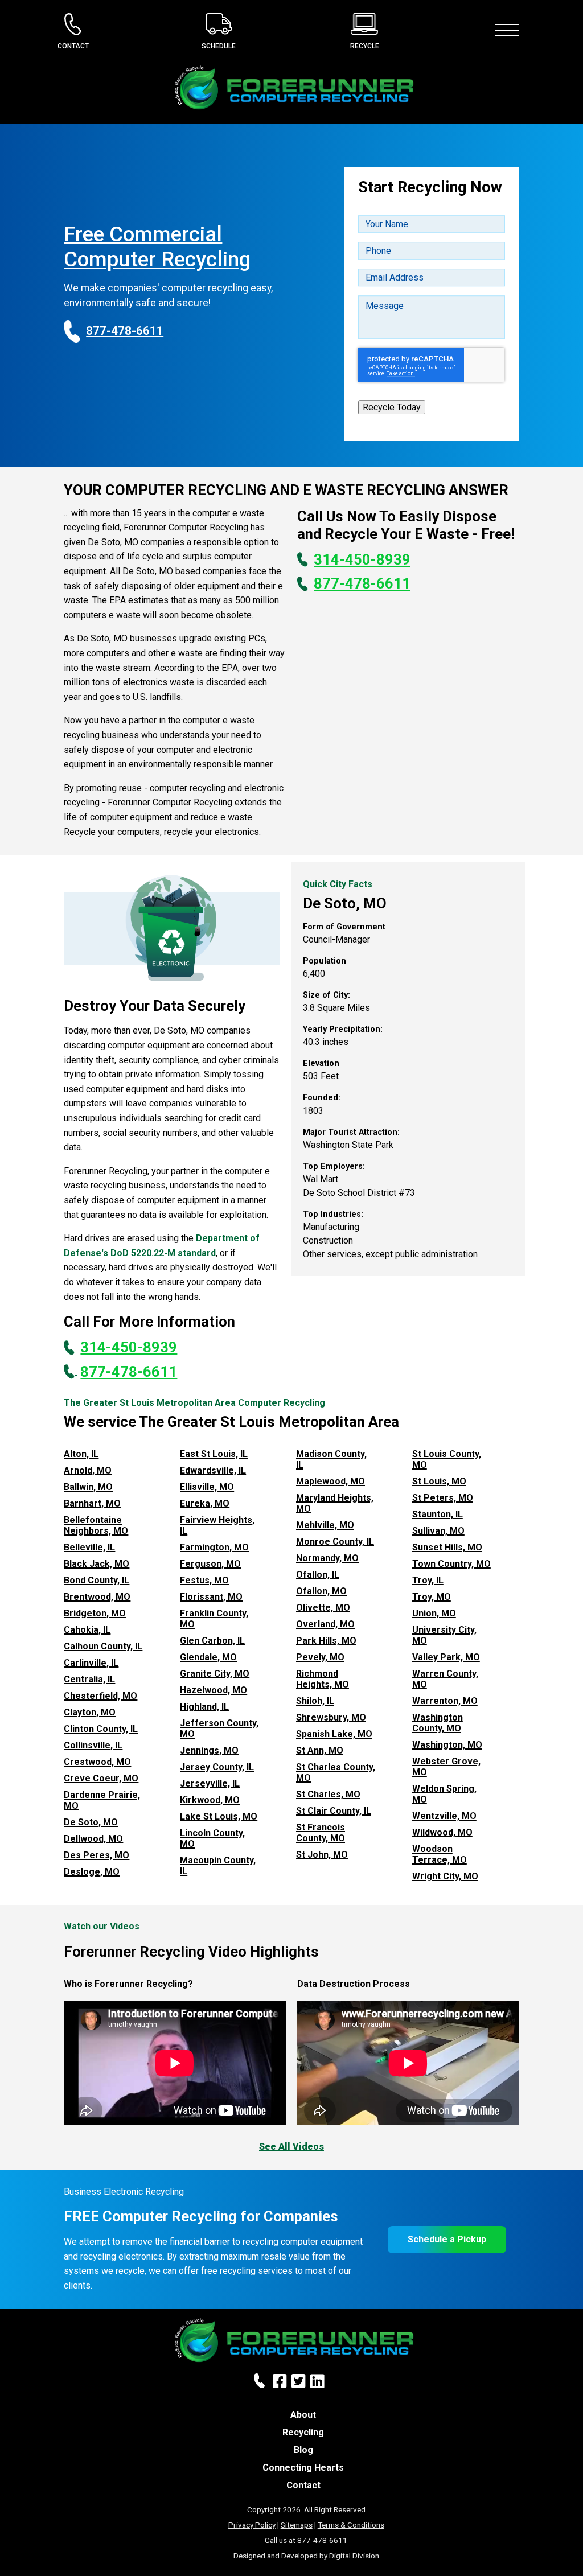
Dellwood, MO (93, 1839)
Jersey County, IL (217, 1767)
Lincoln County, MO (212, 1838)
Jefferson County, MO (219, 1729)
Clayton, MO (90, 1712)
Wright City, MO (445, 1876)
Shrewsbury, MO (331, 1717)
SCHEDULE (219, 46)
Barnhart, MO (92, 1503)
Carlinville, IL (91, 1663)
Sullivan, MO (438, 1531)
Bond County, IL (97, 1580)
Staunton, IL (438, 1514)
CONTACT (73, 46)
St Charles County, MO (336, 1772)
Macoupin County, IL (218, 1866)
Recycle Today (392, 407)
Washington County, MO (438, 1723)
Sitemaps (297, 2525)
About (303, 2415)
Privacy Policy (252, 2525)
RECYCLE (365, 46)
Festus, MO (204, 1580)
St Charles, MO (328, 1794)
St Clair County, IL (334, 1811)
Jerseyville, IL (210, 1783)
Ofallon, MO (321, 1591)
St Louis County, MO (447, 1459)
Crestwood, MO (97, 1762)
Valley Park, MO (446, 1657)
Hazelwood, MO (214, 1690)
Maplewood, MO (330, 1481)
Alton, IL (81, 1454)
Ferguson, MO (210, 1564)
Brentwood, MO (97, 1597)
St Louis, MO (439, 1481)
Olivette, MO (323, 1608)
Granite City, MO (215, 1674)
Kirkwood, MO (210, 1800)
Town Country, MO (451, 1564)
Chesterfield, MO (100, 1696)
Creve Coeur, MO (101, 1778)
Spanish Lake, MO (334, 1734)
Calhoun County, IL (103, 1646)
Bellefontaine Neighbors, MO (96, 1525)
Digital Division (354, 2556)
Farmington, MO (214, 1547)
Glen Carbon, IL (212, 1641)
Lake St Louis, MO (219, 1816)
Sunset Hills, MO (447, 1547)
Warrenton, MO (445, 1701)
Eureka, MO (205, 1503)
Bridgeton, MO (95, 1613)
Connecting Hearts (303, 2468)
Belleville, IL (89, 1547)
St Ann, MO (320, 1750)
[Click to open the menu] (510, 30)
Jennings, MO (209, 1750)
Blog (303, 2450)
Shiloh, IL (315, 1701)
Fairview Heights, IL (217, 1525)
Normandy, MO (327, 1558)
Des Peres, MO (97, 1855)
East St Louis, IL (214, 1454)
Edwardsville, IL (213, 1470)
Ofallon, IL (318, 1575)
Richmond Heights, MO (323, 1679)
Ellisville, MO (207, 1487)
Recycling (303, 2432)
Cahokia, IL (87, 1630)
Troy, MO (432, 1597)
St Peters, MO (443, 1498)
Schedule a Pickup (447, 2239)
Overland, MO (325, 1624)
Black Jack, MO (97, 1564)
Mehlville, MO (325, 1525)
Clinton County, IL (101, 1729)
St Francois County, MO (321, 1833)
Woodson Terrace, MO (440, 1854)
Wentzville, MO (444, 1816)
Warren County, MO (445, 1679)
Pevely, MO (320, 1657)
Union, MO (434, 1613)
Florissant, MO (211, 1597)
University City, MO (444, 1635)
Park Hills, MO (326, 1641)
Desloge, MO (92, 1872)
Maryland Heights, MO (335, 1503)
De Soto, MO (91, 1822)
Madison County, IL (331, 1459)
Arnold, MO (88, 1470)
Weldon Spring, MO (444, 1794)
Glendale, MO (208, 1657)
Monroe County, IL (335, 1542)
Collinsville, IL (93, 1745)
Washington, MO (447, 1745)
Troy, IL (428, 1580)
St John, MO (322, 1855)
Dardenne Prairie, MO (102, 1800)
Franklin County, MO (214, 1619)
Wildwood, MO (442, 1832)
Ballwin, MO (88, 1487)
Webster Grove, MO (446, 1767)
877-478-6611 (322, 2540)
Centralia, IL (89, 1679)
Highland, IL (204, 1707)
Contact (303, 2485)
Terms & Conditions (351, 2525)
